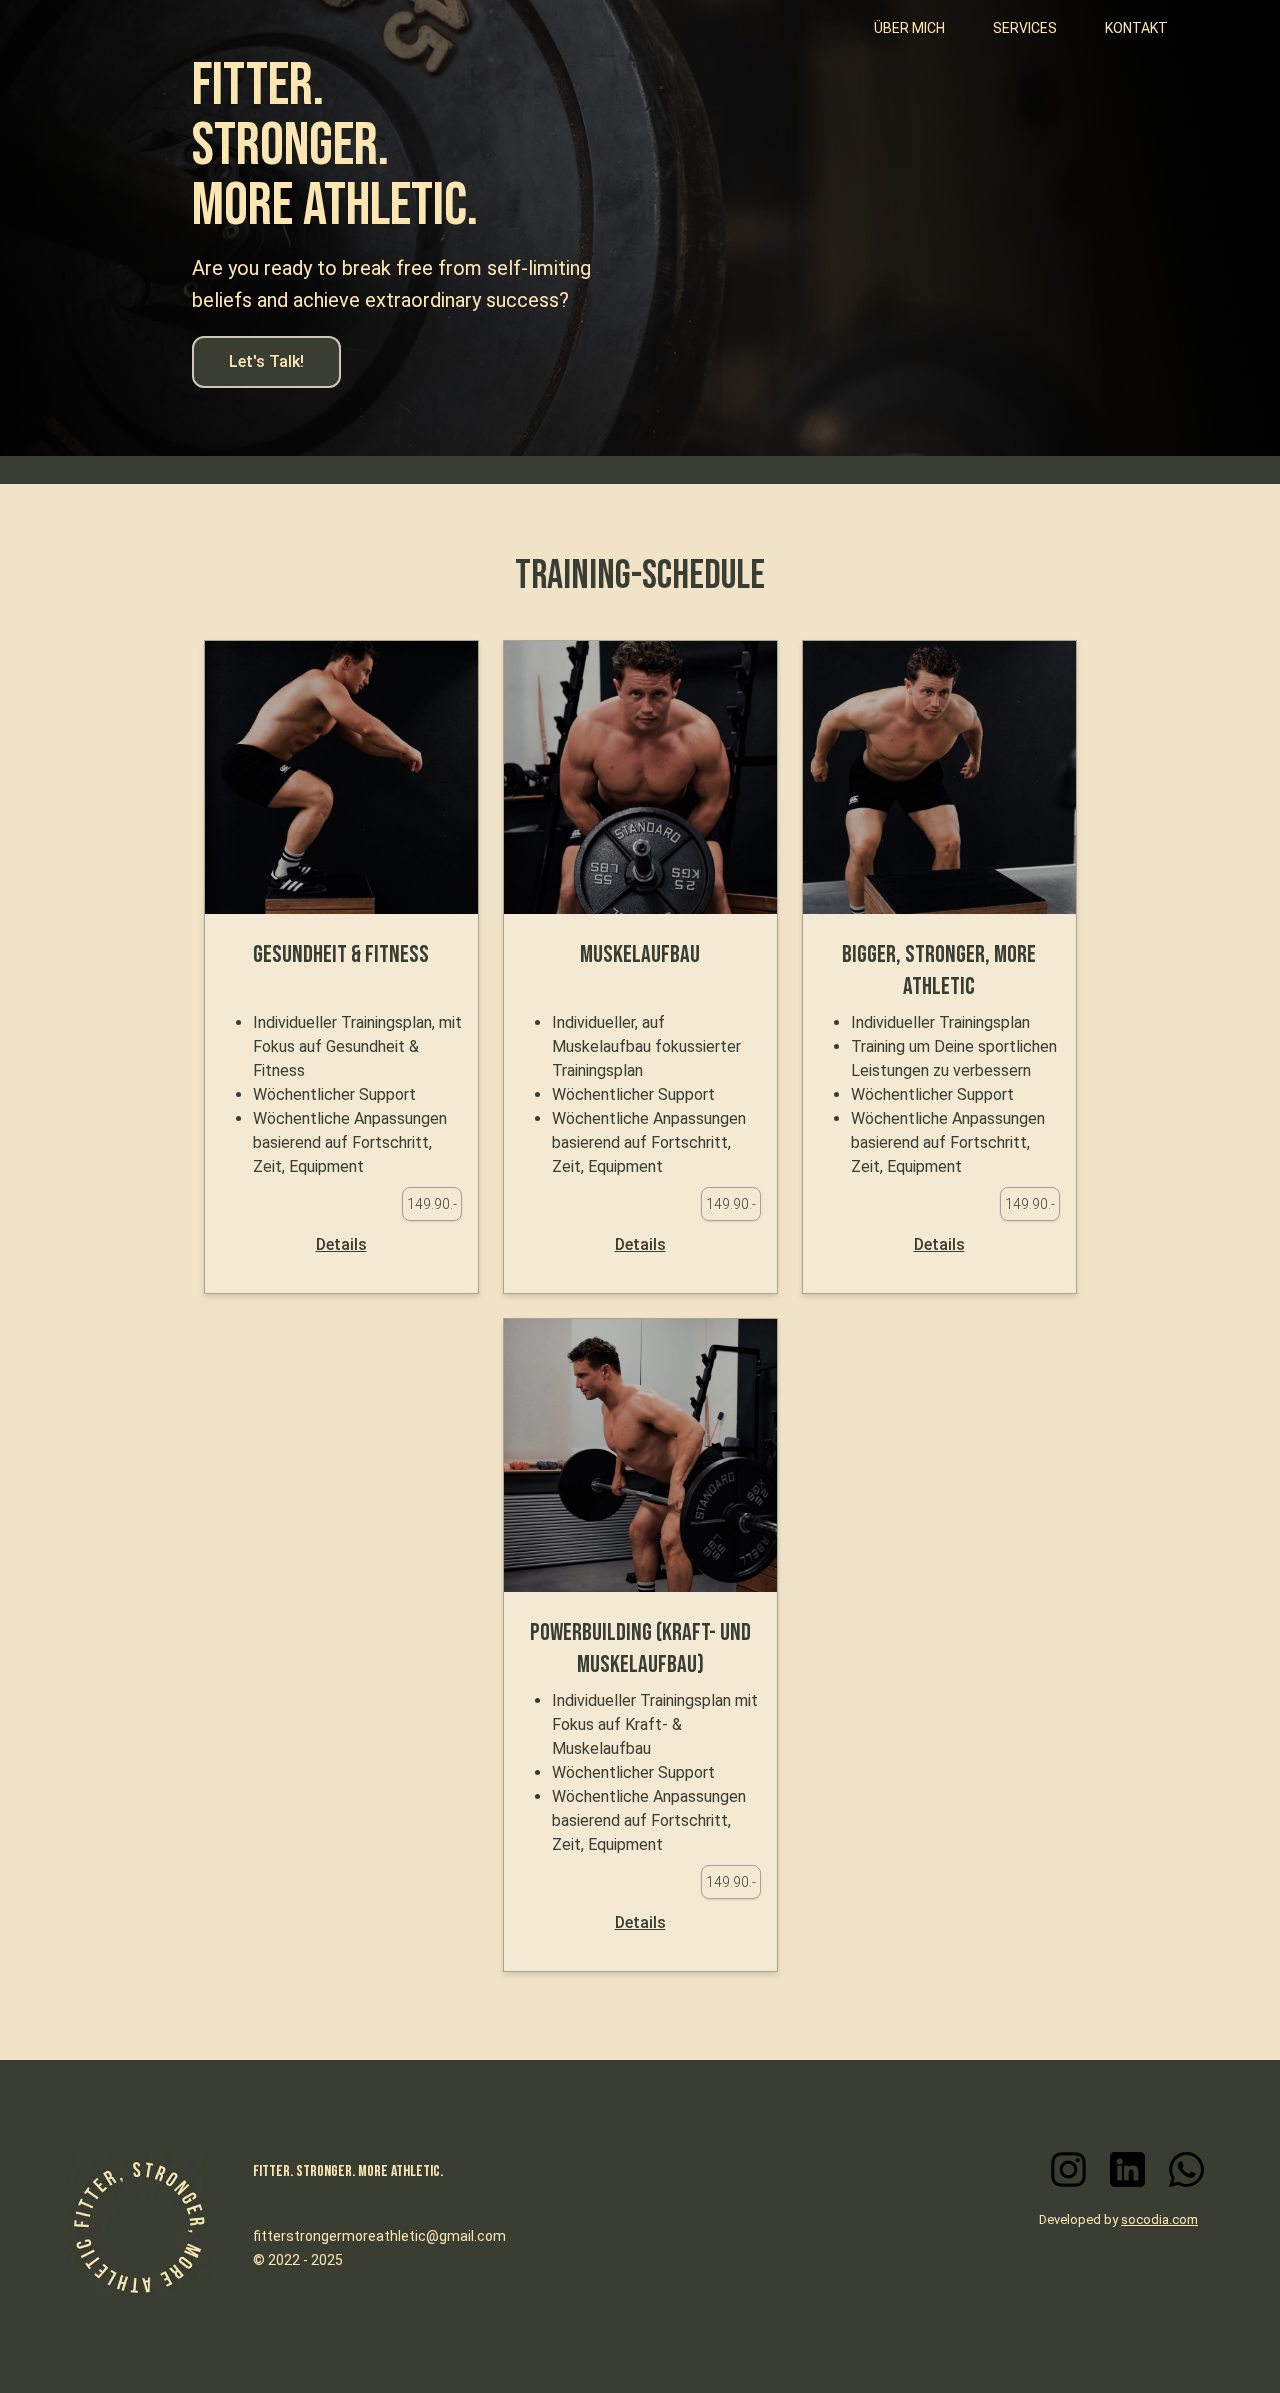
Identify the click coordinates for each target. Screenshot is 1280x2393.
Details (341, 1244)
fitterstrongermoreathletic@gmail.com (379, 2236)
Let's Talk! (266, 361)
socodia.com (1159, 2219)
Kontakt (1136, 28)
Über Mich (909, 28)
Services (1025, 28)
